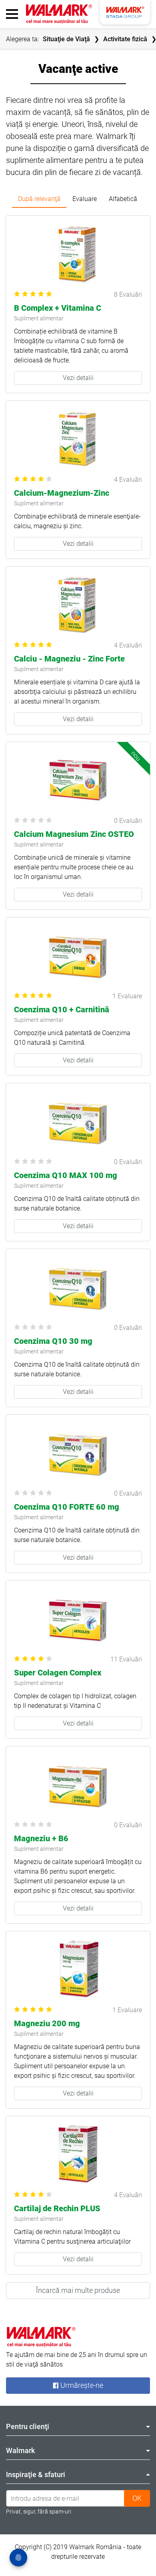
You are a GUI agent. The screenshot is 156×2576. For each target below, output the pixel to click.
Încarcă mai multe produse (78, 2290)
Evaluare (85, 199)
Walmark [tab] (20, 2450)
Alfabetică (123, 199)
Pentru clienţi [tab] (28, 2426)
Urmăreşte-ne (81, 2386)
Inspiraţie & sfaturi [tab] (36, 2474)
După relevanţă (39, 199)
